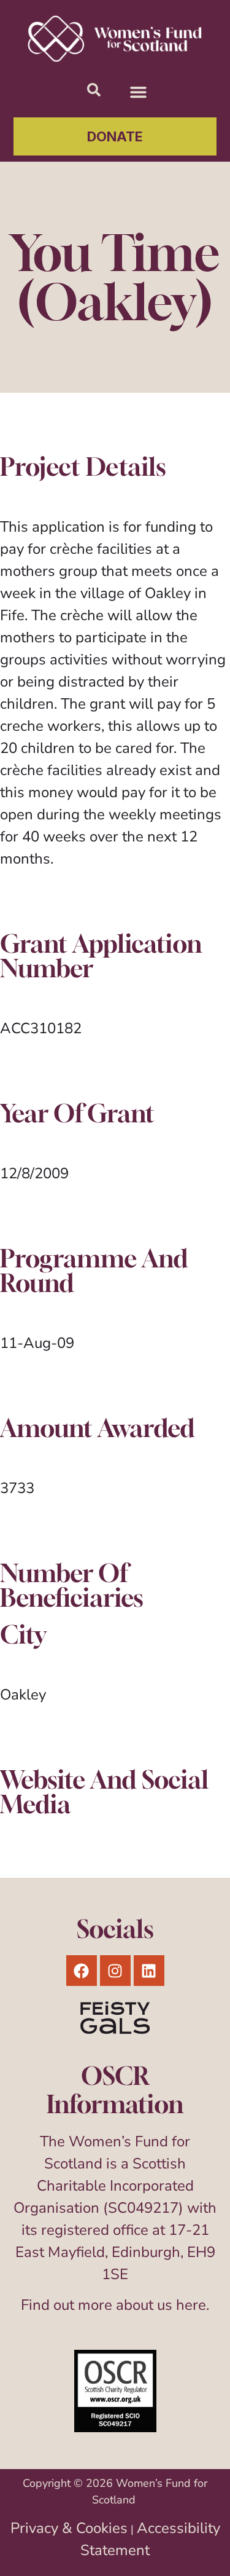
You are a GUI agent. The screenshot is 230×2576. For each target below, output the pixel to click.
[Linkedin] (149, 1971)
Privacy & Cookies (69, 2528)
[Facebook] (82, 1971)
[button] (139, 92)
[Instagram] (115, 1971)
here (191, 2305)
